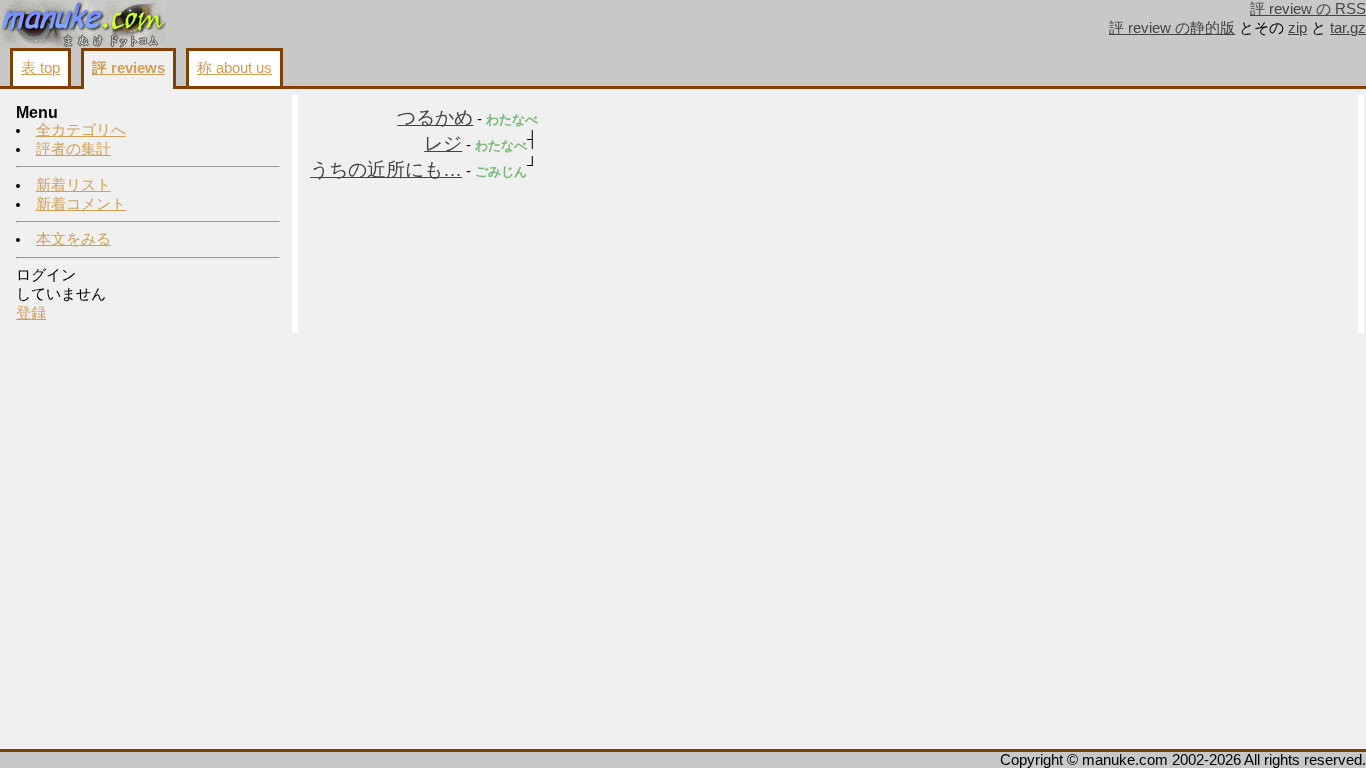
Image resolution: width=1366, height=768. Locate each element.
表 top (40, 68)
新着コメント (81, 204)
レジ (443, 143)
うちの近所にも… (386, 169)
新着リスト (73, 185)
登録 (31, 313)
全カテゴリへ (81, 130)
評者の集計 (73, 149)
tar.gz (1348, 28)
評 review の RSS (1308, 9)
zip (1297, 28)
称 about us (234, 68)
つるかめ (435, 117)
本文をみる (73, 239)
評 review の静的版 (1172, 28)
